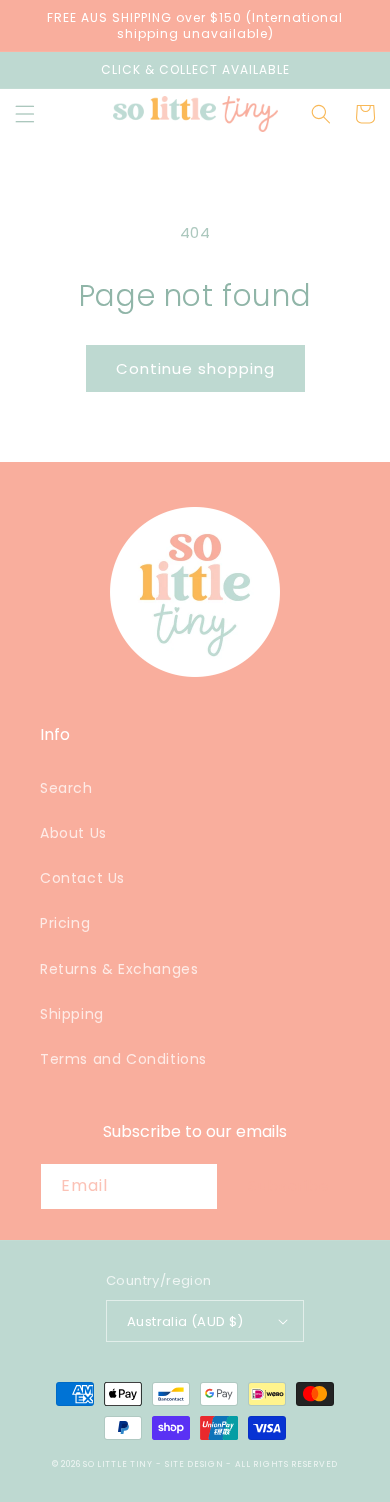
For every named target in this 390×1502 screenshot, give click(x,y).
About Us (73, 833)
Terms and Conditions (123, 1059)
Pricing (65, 923)
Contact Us (82, 878)
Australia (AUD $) (185, 1321)
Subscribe (289, 1185)
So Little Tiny (118, 1464)
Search (66, 788)
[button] (25, 114)
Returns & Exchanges (119, 969)
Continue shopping (195, 368)
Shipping (72, 1014)
